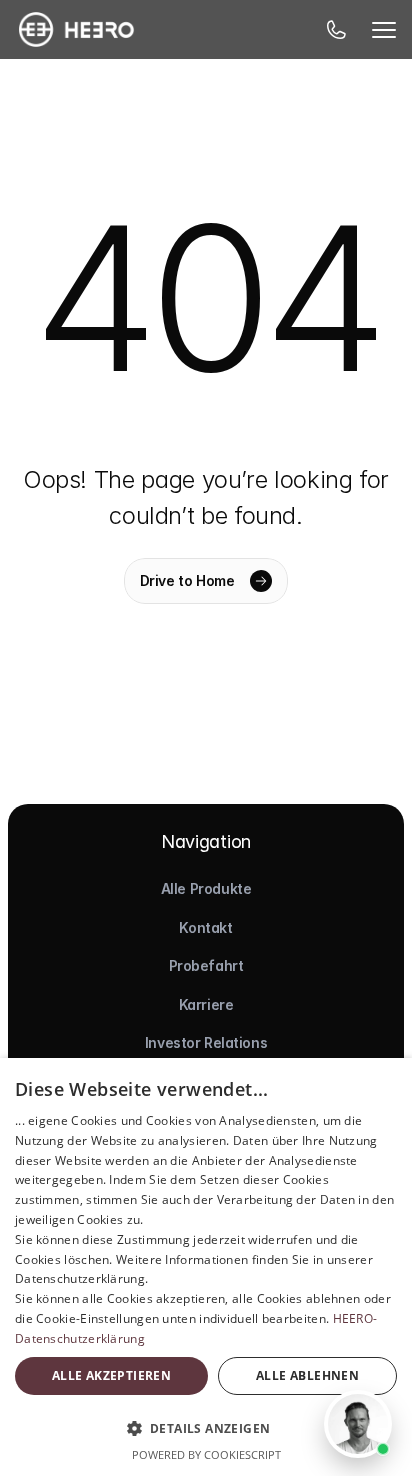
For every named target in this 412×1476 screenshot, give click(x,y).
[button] (206, 1427)
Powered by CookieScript (206, 1454)
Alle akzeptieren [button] (111, 1375)
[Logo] (76, 29)
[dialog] (206, 1267)
